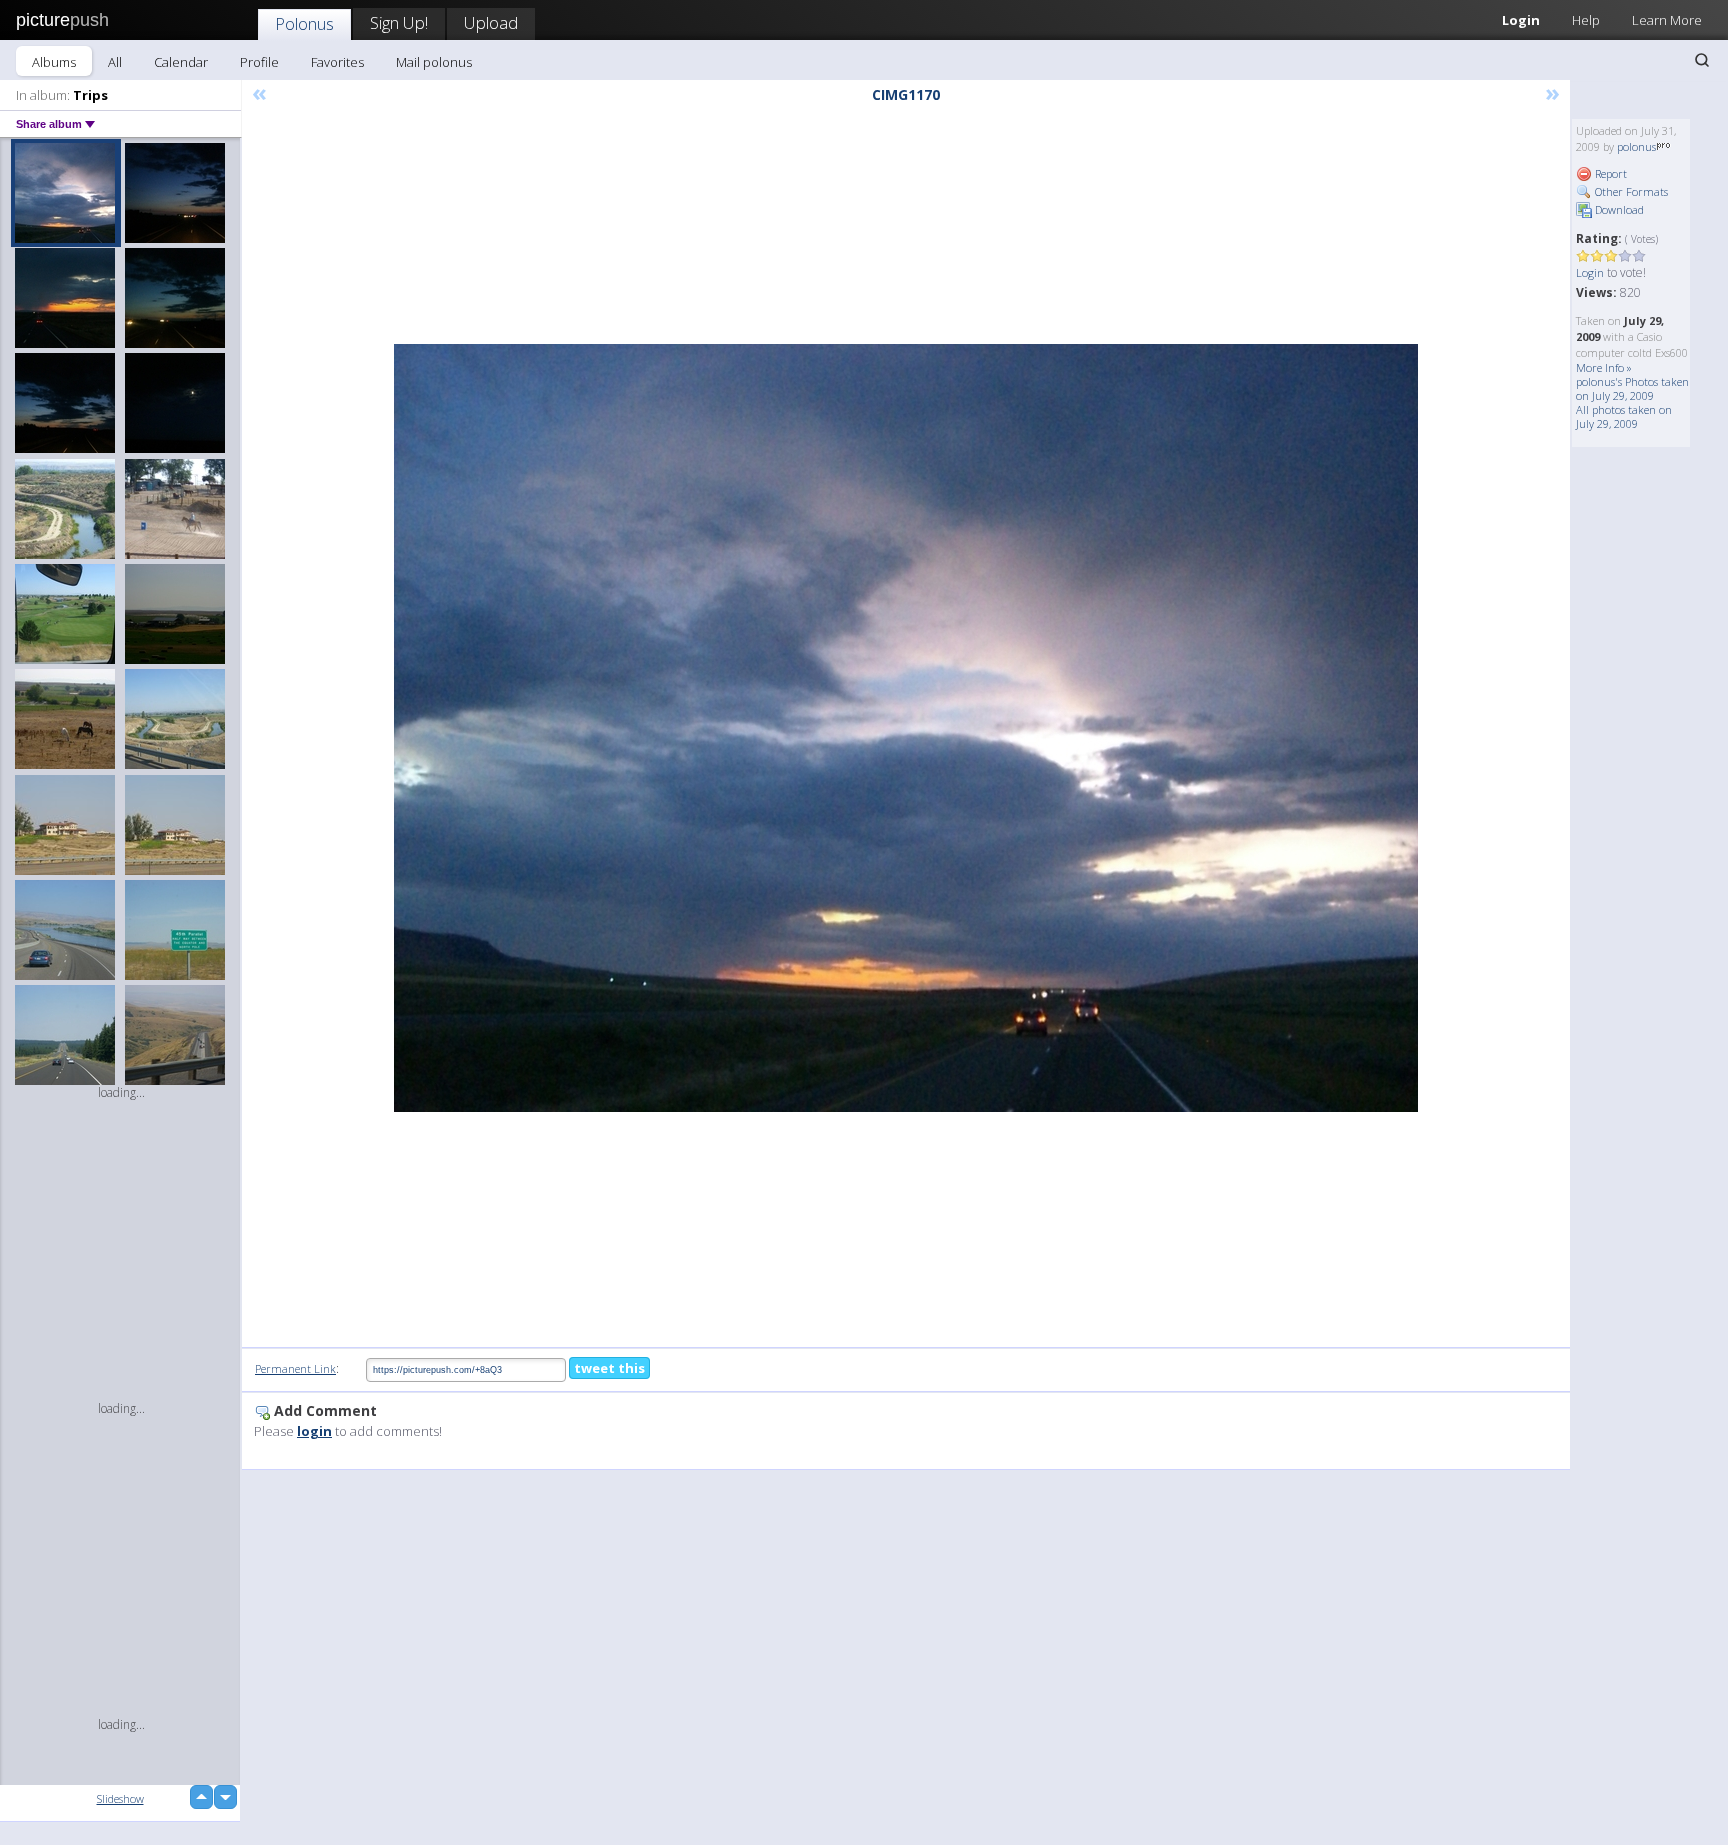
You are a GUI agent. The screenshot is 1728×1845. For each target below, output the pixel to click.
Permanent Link (295, 1368)
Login (1521, 20)
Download (1618, 209)
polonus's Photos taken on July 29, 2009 (1632, 388)
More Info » (1604, 367)
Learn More (1667, 20)
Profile (259, 62)
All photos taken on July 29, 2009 (1624, 416)
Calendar (181, 62)
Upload (491, 22)
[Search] (1702, 60)
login (314, 1431)
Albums (54, 62)
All (115, 62)
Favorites (337, 62)
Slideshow (120, 1798)
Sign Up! (399, 22)
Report (1609, 173)
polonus (1636, 146)
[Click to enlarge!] (906, 728)
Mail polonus (434, 62)
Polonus (304, 23)
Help (1586, 20)
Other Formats (1630, 191)
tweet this (609, 1368)
